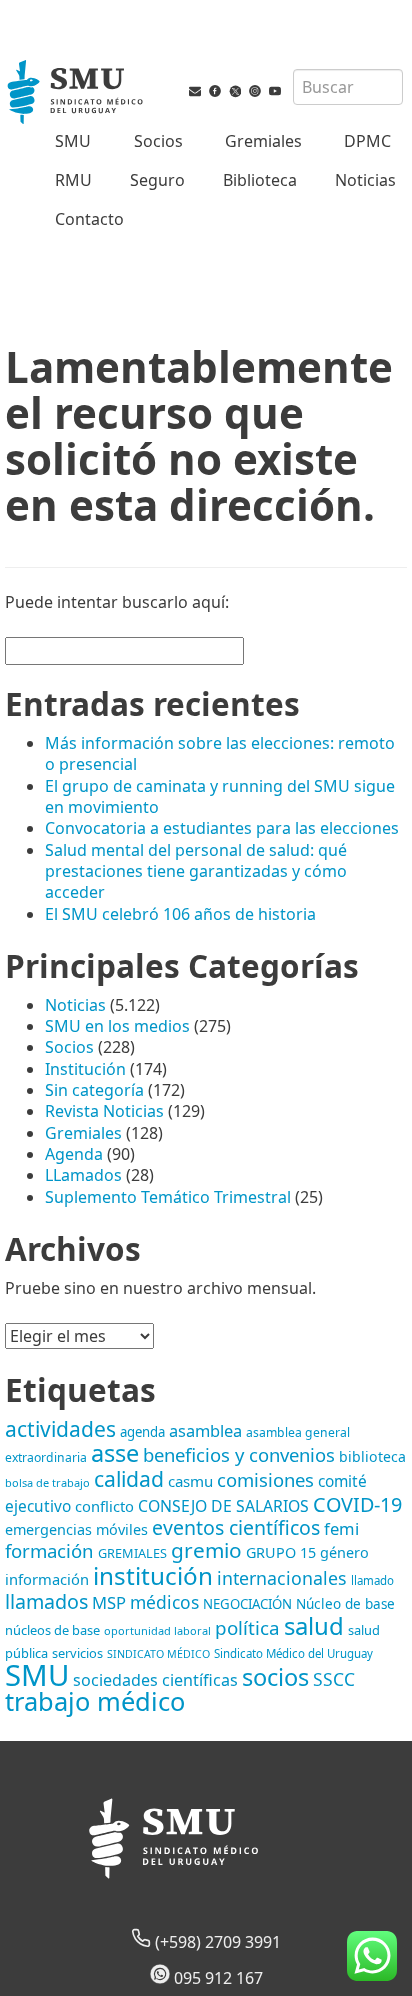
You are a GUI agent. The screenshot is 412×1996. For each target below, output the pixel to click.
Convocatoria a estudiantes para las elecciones (222, 828)
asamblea (205, 1430)
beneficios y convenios (239, 1454)
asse (115, 1453)
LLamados (83, 1175)
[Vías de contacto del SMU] (195, 95)
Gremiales (263, 141)
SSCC (334, 1679)
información (47, 1579)
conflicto (104, 1506)
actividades (60, 1429)
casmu (190, 1481)
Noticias (365, 180)
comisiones (265, 1479)
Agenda (74, 1154)
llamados (46, 1601)
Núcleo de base (345, 1604)
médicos (164, 1602)
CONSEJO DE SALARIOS (223, 1506)
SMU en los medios (117, 1026)
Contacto (89, 219)
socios (275, 1677)
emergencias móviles (76, 1529)
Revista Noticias (104, 1111)
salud (314, 1625)
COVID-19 (357, 1504)
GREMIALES (132, 1553)
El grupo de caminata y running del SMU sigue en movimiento (220, 796)
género (344, 1552)
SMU (73, 141)
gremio (206, 1550)
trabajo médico (95, 1701)
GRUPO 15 (281, 1552)
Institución (85, 1069)
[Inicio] (77, 94)
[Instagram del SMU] (255, 95)
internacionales (282, 1578)
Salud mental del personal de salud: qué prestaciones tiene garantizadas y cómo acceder (196, 871)
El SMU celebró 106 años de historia (180, 914)
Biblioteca (260, 180)
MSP (109, 1602)
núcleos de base (52, 1630)
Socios (158, 141)
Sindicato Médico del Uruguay (293, 1653)
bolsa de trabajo (47, 1482)
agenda (142, 1432)
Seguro (157, 180)
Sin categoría (94, 1090)
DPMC (367, 141)
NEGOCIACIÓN (247, 1604)
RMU (73, 180)
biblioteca (372, 1456)
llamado (372, 1580)
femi (341, 1528)
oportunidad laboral (157, 1630)
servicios (77, 1653)
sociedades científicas (155, 1680)
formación (49, 1550)
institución (153, 1575)
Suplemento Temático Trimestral (168, 1197)
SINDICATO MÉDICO (158, 1654)
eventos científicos (236, 1527)
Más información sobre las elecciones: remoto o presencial (220, 753)
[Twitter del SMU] (235, 95)
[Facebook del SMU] (215, 95)
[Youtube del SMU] (275, 95)
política (247, 1628)
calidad (129, 1478)
